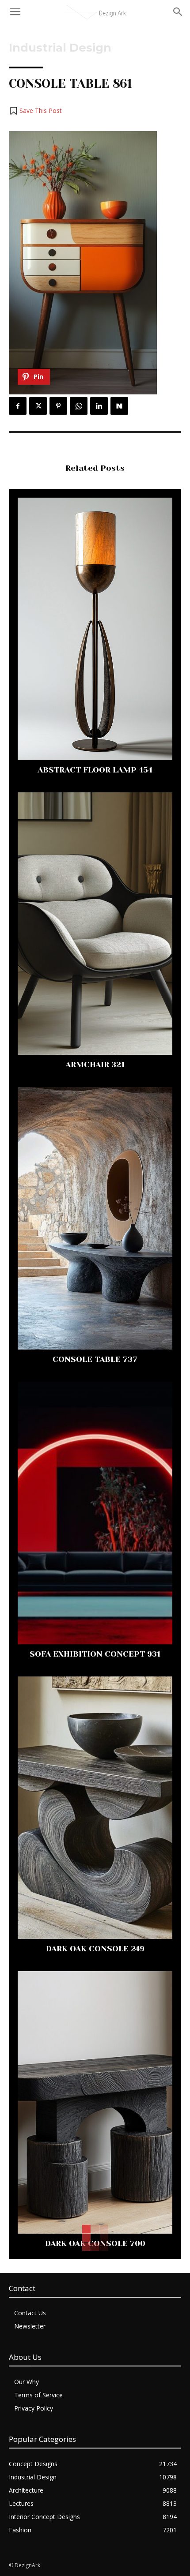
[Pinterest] (58, 406)
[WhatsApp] (79, 406)
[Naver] (119, 406)
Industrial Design (60, 48)
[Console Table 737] (95, 1218)
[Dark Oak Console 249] (95, 1808)
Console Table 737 (95, 1359)
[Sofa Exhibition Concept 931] (95, 1513)
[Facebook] (18, 406)
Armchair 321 (95, 1065)
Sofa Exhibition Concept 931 (95, 1654)
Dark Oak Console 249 (95, 1949)
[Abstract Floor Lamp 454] (95, 629)
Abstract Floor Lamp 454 (95, 770)
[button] (35, 111)
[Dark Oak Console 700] (95, 2102)
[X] (38, 406)
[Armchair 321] (95, 924)
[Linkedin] (99, 406)
